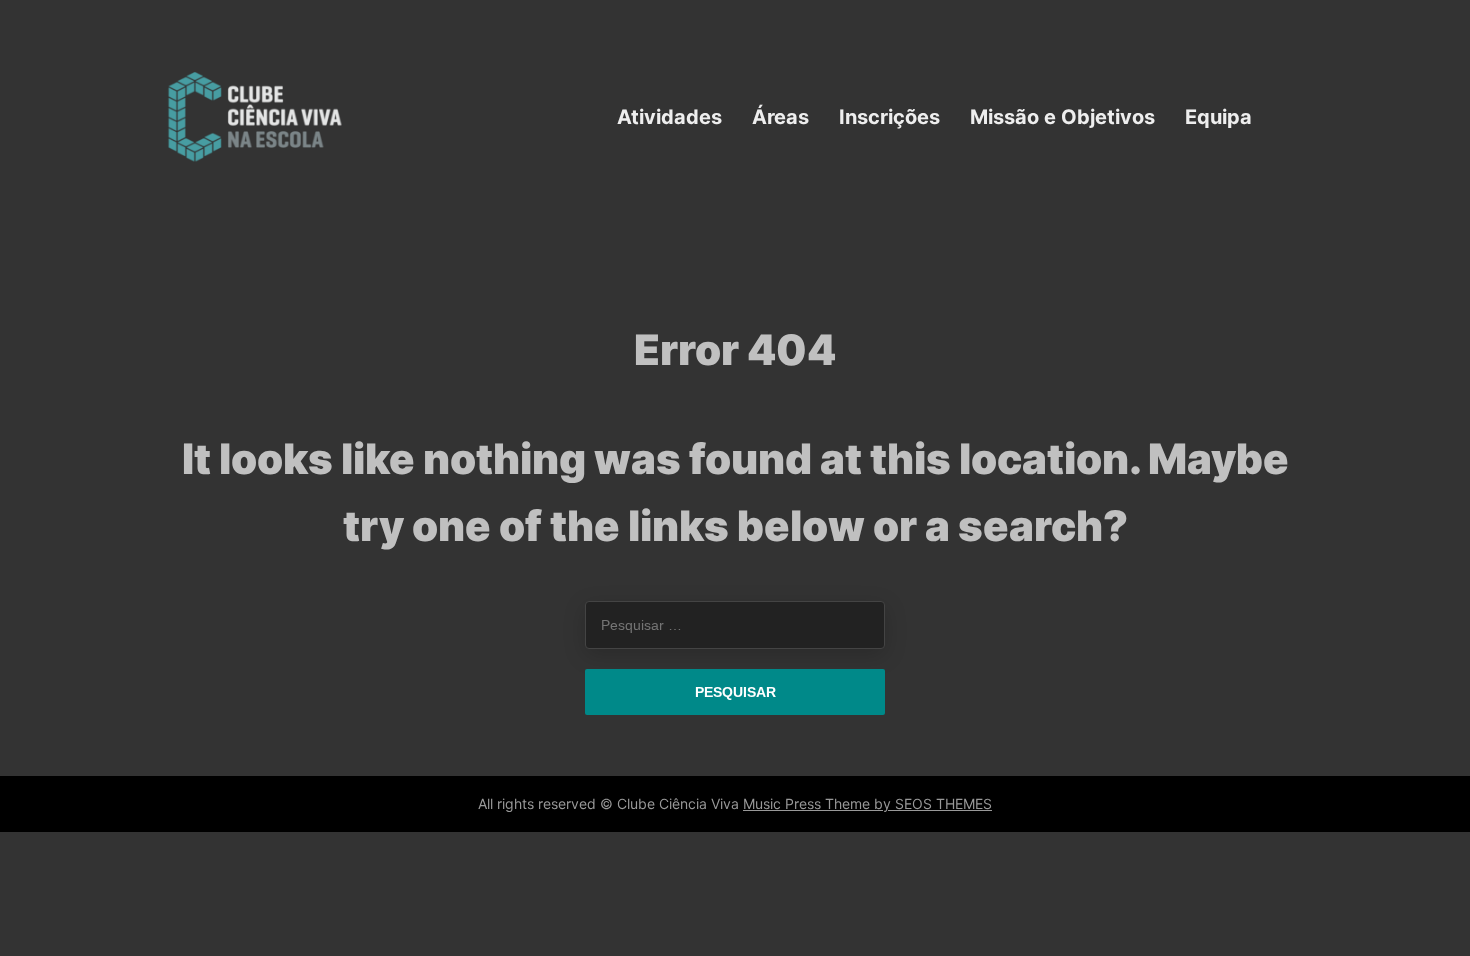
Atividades (669, 116)
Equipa (1218, 116)
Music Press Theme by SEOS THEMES (867, 803)
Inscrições (889, 116)
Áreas (780, 116)
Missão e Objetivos (1062, 116)
